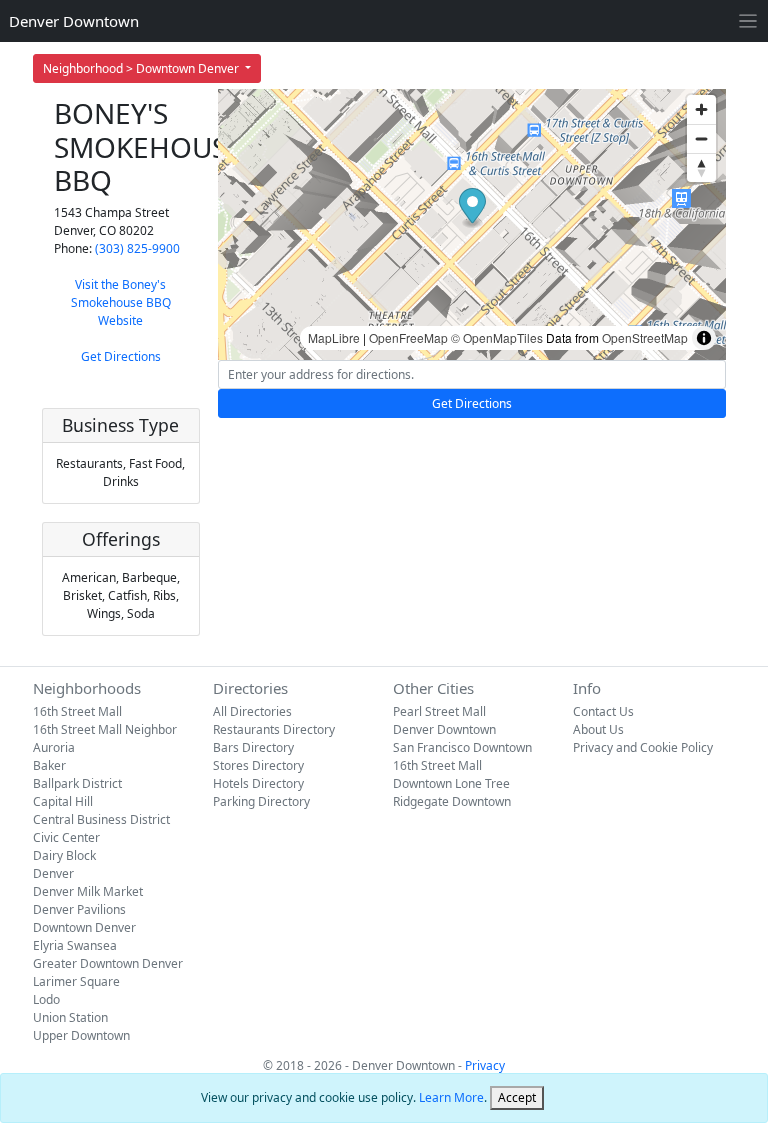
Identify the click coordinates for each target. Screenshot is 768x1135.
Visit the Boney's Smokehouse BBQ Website (121, 302)
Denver (53, 873)
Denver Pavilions (79, 909)
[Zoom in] (701, 109)
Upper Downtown (81, 1035)
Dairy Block (64, 855)
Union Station (70, 1017)
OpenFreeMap (408, 337)
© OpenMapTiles (497, 337)
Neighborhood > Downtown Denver (142, 68)
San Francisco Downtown (462, 747)
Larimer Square (76, 981)
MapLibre (334, 337)
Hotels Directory (258, 783)
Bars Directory (253, 747)
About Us (598, 729)
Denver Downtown (74, 21)
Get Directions (121, 356)
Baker (49, 765)
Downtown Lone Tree (451, 783)
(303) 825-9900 (137, 248)
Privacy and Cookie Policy (643, 747)
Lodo (46, 999)
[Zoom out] (701, 138)
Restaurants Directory (274, 729)
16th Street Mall (77, 711)
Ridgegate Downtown (452, 801)
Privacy (485, 1065)
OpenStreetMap (645, 337)
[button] (472, 208)
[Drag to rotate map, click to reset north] (701, 167)
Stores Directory (258, 765)
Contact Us (603, 711)
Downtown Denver (84, 927)
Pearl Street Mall (439, 711)
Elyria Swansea (75, 945)
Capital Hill (63, 801)
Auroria (54, 747)
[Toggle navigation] (748, 21)
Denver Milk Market (88, 891)
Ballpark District (77, 783)
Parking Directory (261, 801)
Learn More (451, 1097)
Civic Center (66, 837)
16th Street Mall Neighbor (105, 729)
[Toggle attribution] (704, 338)
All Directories (252, 711)
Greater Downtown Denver (108, 963)
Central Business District (101, 819)
